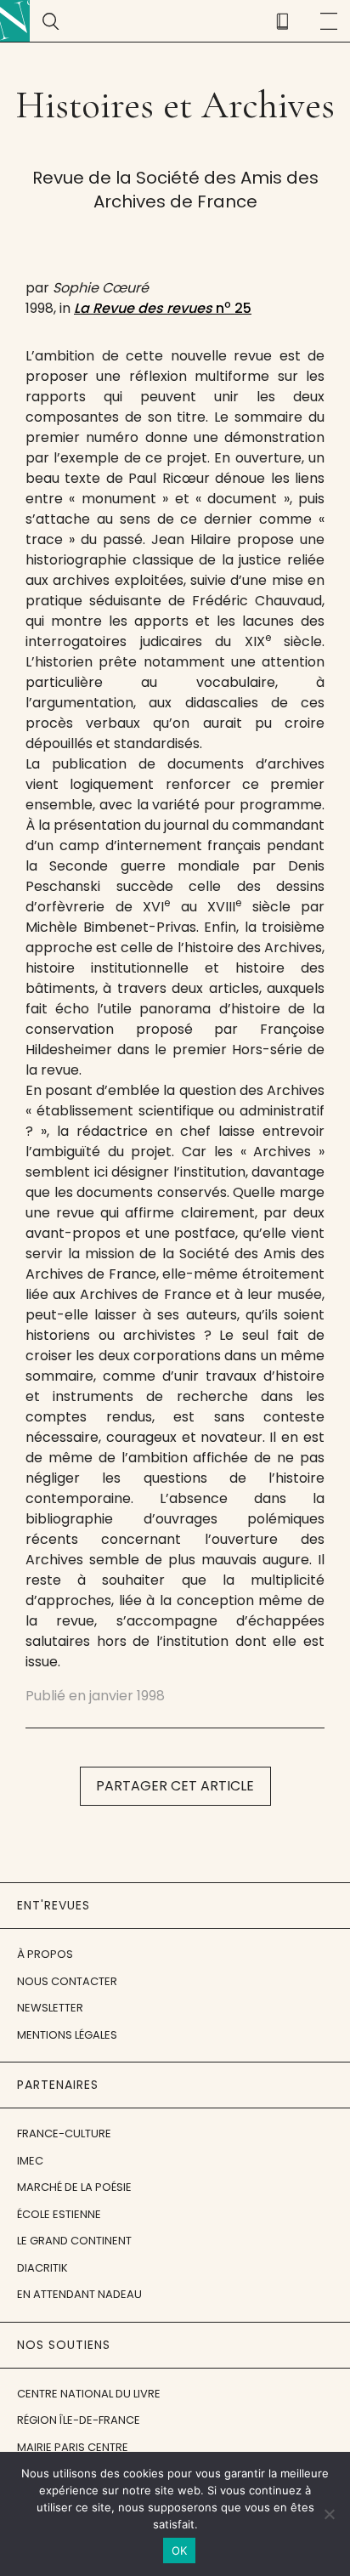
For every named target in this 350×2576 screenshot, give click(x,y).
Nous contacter (67, 1981)
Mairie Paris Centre (73, 2447)
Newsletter (50, 2008)
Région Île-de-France (79, 2420)
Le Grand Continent (74, 2241)
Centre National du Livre (89, 2394)
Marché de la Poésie (74, 2187)
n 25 (163, 308)
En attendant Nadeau (79, 2294)
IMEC (30, 2161)
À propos (45, 1954)
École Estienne (59, 2214)
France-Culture (64, 2133)
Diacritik (42, 2268)
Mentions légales (67, 2035)
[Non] (329, 2514)
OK (180, 2550)
